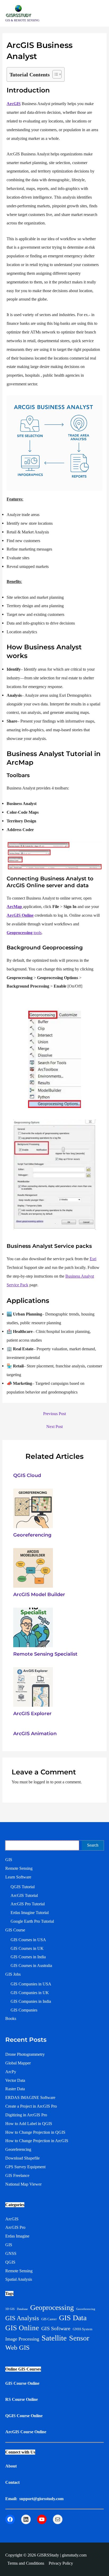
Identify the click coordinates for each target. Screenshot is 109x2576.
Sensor (79, 2338)
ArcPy (11, 2072)
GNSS (11, 2253)
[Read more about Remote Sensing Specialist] (33, 1627)
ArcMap (15, 907)
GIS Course (15, 1930)
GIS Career (49, 2319)
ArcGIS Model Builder (39, 1594)
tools (24, 933)
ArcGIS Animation (35, 1733)
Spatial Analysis (19, 2279)
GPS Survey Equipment (25, 2167)
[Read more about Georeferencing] (33, 1508)
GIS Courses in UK (27, 1948)
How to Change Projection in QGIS (35, 2132)
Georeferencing (32, 1535)
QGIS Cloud (27, 1475)
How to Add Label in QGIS (29, 2124)
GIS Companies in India (31, 2001)
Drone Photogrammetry (25, 2054)
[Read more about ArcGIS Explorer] (33, 1687)
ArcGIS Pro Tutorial (28, 1904)
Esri (93, 1259)
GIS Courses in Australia (31, 1966)
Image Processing (22, 2339)
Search (93, 1845)
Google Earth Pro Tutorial (32, 1921)
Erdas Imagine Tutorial (30, 1913)
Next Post (54, 1427)
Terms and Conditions (26, 2563)
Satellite (54, 2338)
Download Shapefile (22, 2158)
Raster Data (15, 2089)
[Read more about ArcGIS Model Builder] (33, 1567)
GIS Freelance (17, 2175)
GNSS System (83, 2329)
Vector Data (15, 2080)
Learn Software (18, 1877)
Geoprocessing (52, 2307)
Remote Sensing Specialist (45, 1654)
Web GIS (17, 2347)
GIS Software (56, 2328)
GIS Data (73, 2318)
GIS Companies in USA (31, 1984)
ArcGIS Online (20, 915)
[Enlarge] (96, 402)
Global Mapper (18, 2063)
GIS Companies (24, 2010)
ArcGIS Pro (15, 2227)
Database (22, 2309)
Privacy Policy (61, 2563)
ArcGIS (14, 104)
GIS (9, 1860)
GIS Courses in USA (28, 1940)
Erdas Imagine (17, 2236)
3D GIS (10, 2309)
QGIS (10, 2262)
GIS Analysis (22, 2318)
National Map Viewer (23, 2184)
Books (11, 2018)
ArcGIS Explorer (32, 1713)
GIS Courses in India (28, 1957)
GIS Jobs (13, 1974)
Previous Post (54, 1414)
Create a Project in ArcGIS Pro (31, 2106)
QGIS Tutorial (23, 1887)
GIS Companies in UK (30, 1993)
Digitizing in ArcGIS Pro (26, 2115)
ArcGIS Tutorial (24, 1895)
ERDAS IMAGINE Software (30, 2097)
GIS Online (22, 2328)
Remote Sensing (19, 1868)
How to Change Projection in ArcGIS (37, 2141)
